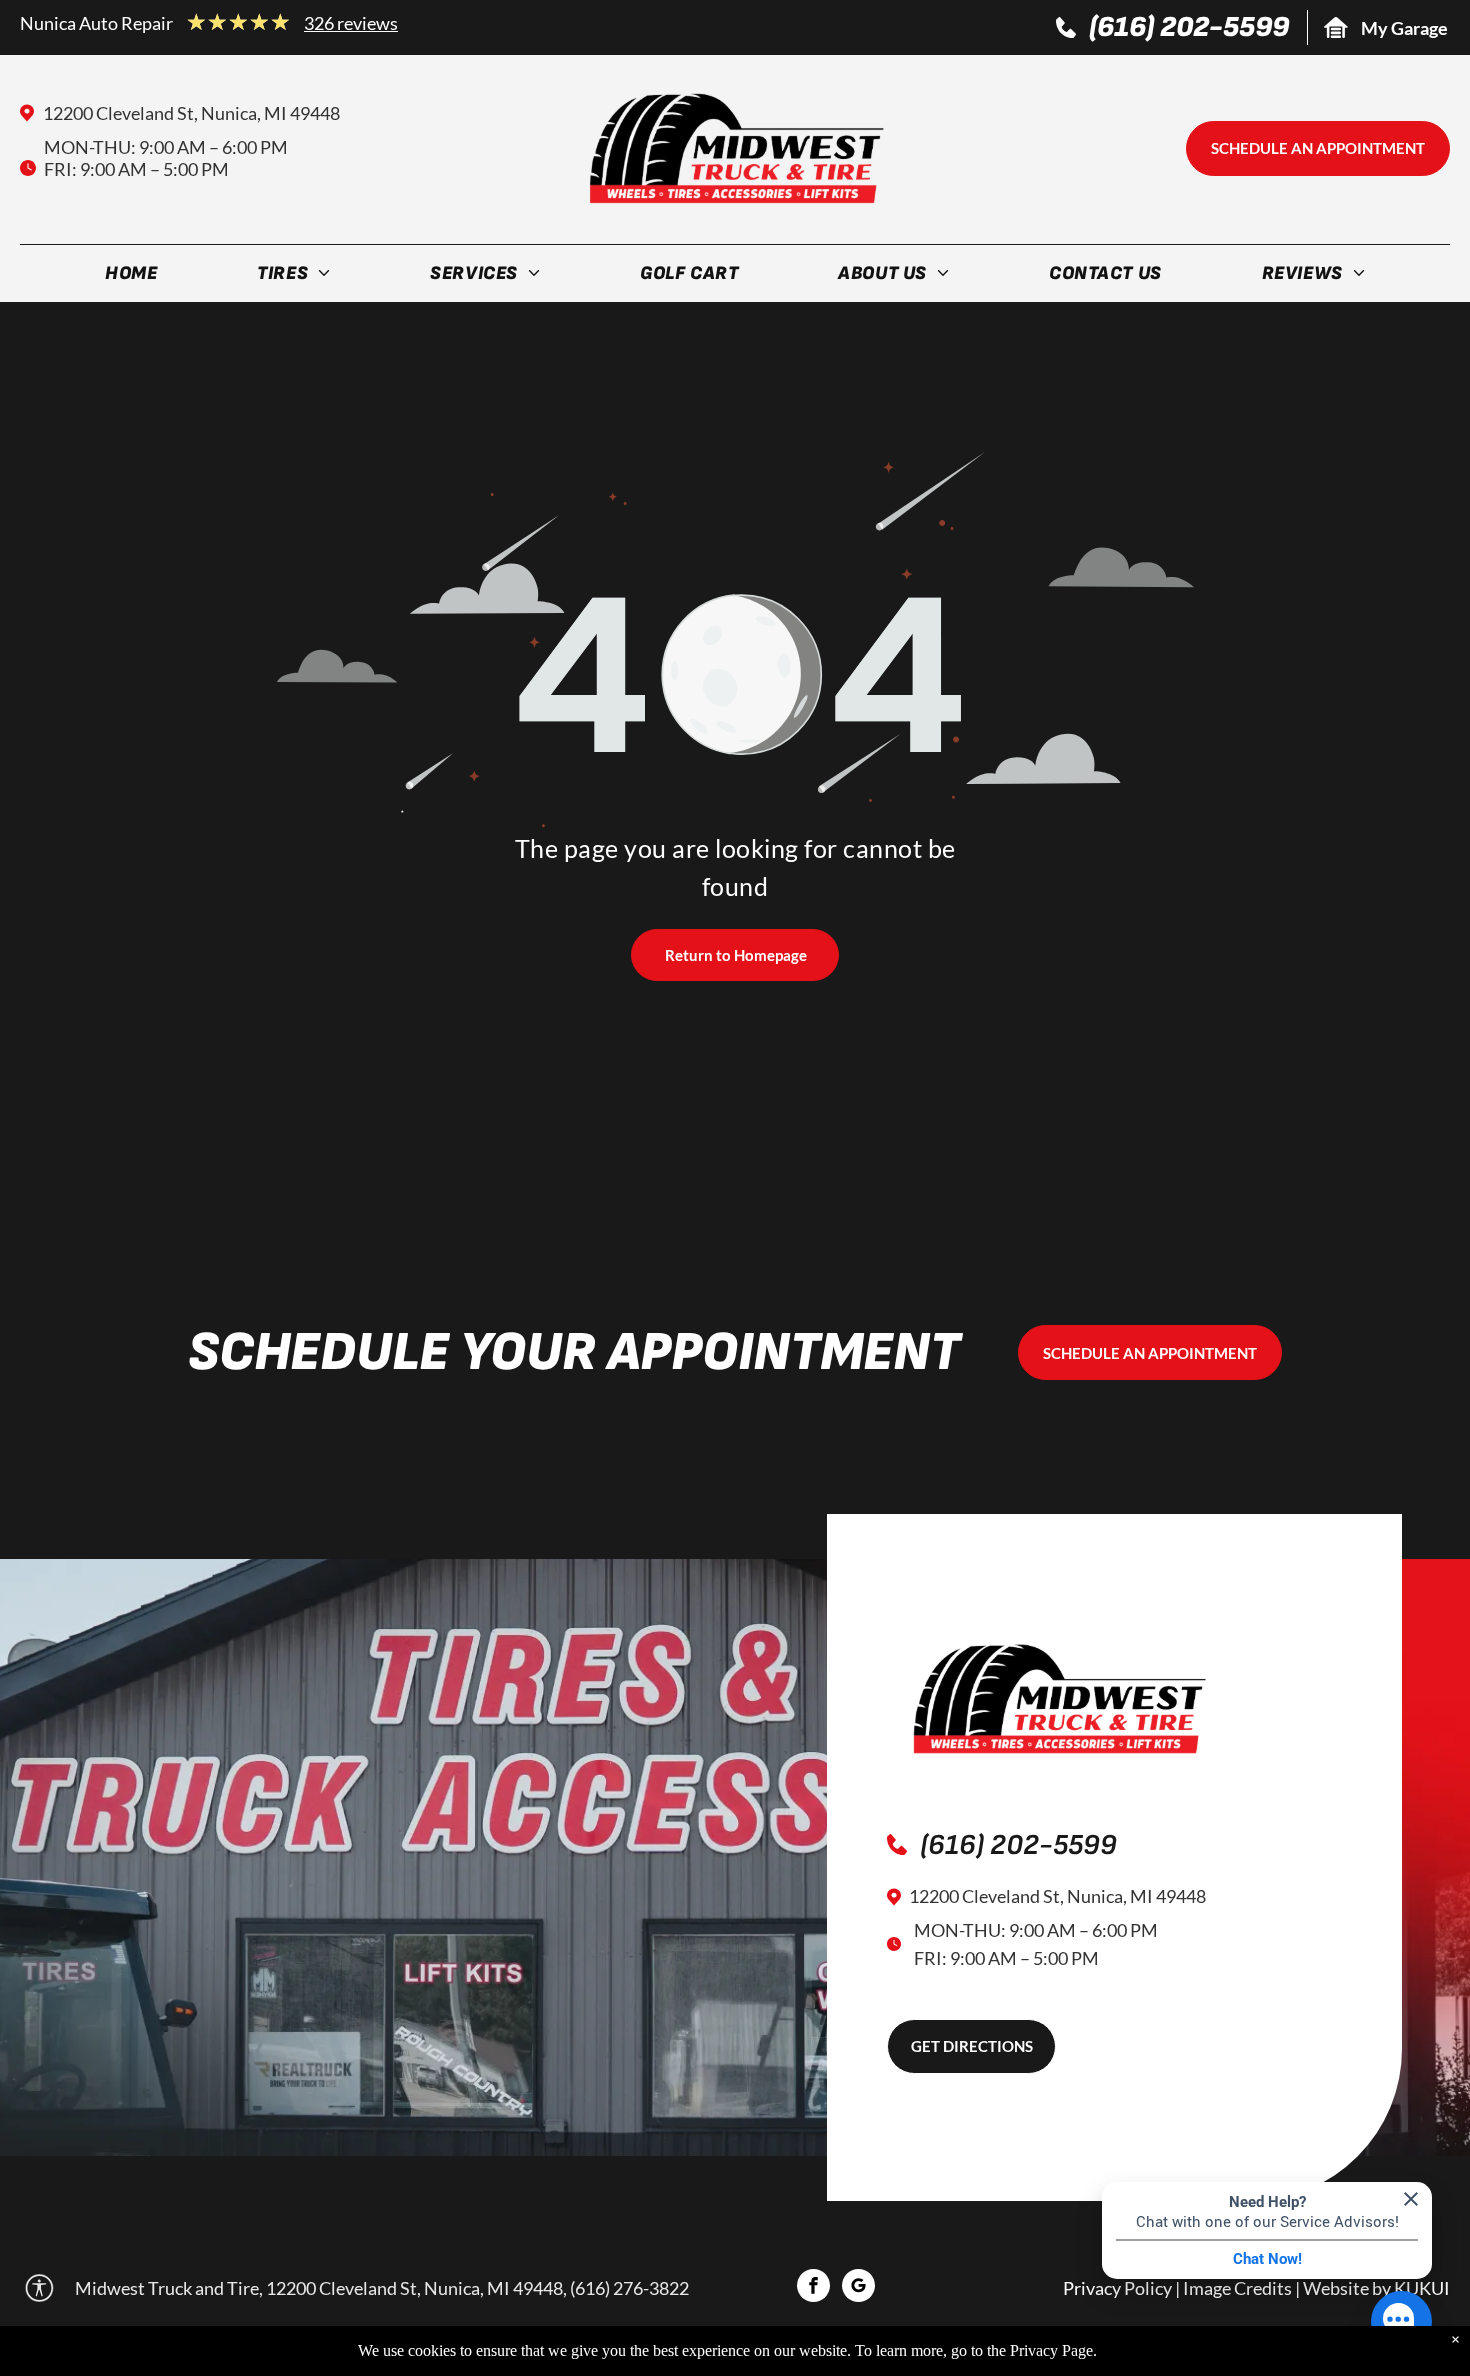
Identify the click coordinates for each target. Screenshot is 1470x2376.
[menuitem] (131, 277)
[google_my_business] (858, 2288)
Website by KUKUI (1376, 2288)
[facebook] (813, 2288)
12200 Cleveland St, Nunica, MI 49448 (191, 113)
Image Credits (1237, 2288)
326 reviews (351, 23)
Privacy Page (1051, 2350)
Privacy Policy (1117, 2288)
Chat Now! (1267, 2259)
